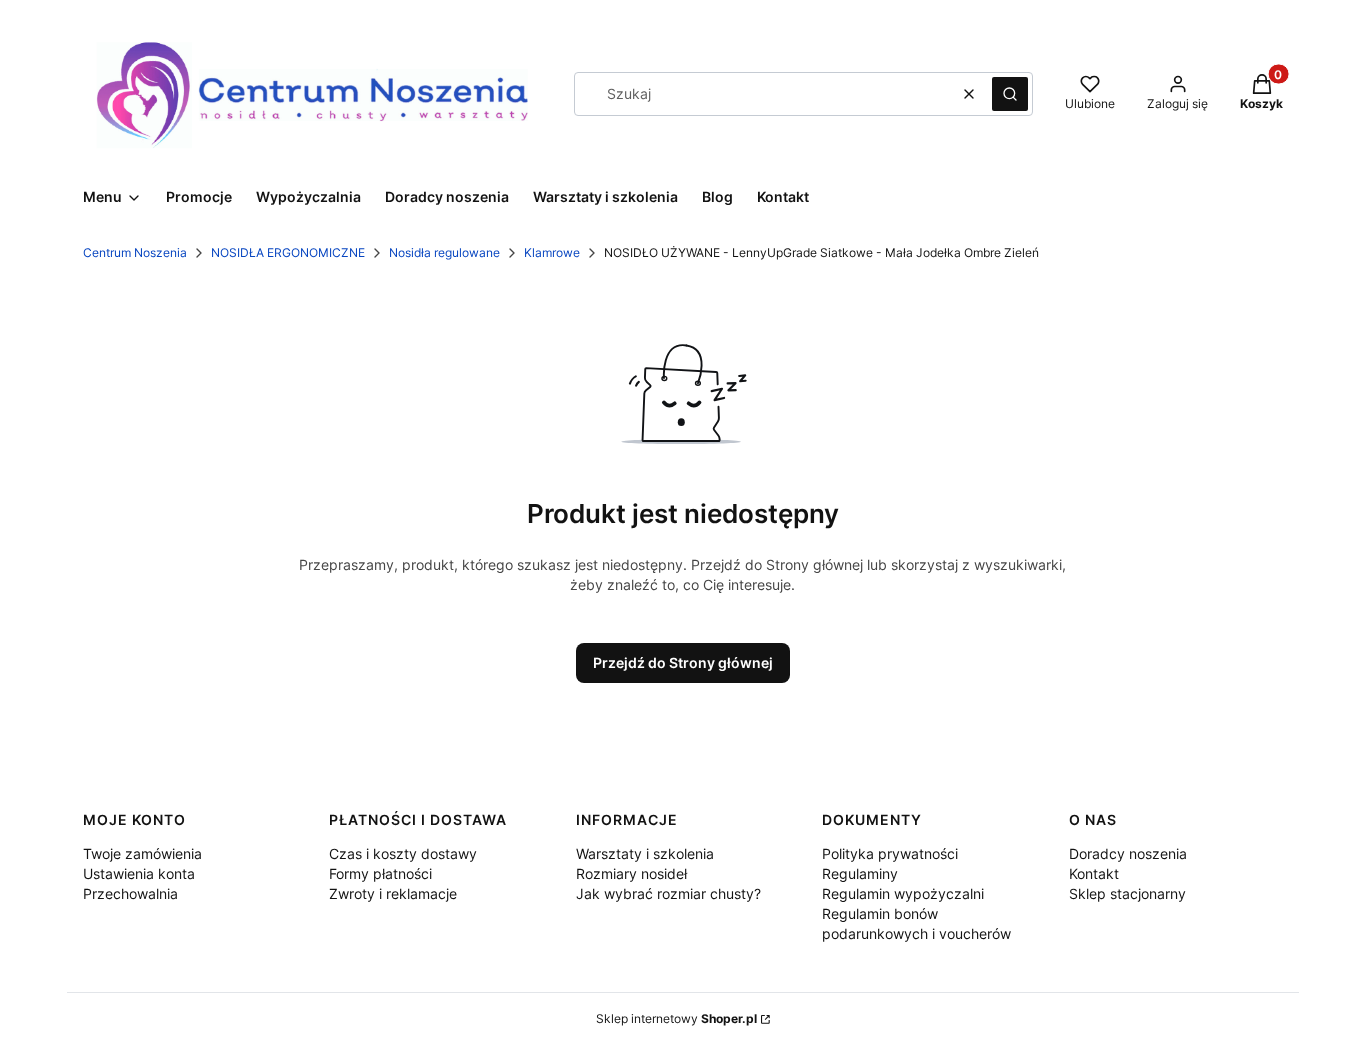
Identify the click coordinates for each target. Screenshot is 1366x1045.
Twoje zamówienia (142, 853)
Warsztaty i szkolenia (645, 853)
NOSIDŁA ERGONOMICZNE (288, 252)
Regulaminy (860, 873)
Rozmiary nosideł (631, 873)
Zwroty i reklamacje (393, 893)
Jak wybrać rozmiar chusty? (668, 893)
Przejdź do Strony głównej (683, 662)
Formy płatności (380, 873)
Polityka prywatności (890, 853)
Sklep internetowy (676, 1018)
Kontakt (1094, 873)
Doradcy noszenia (1128, 853)
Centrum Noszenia (135, 252)
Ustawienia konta (139, 873)
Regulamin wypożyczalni (903, 893)
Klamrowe (552, 252)
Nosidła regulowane (444, 252)
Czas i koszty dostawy (403, 853)
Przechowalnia (130, 893)
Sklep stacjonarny (1127, 893)
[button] (1010, 94)
